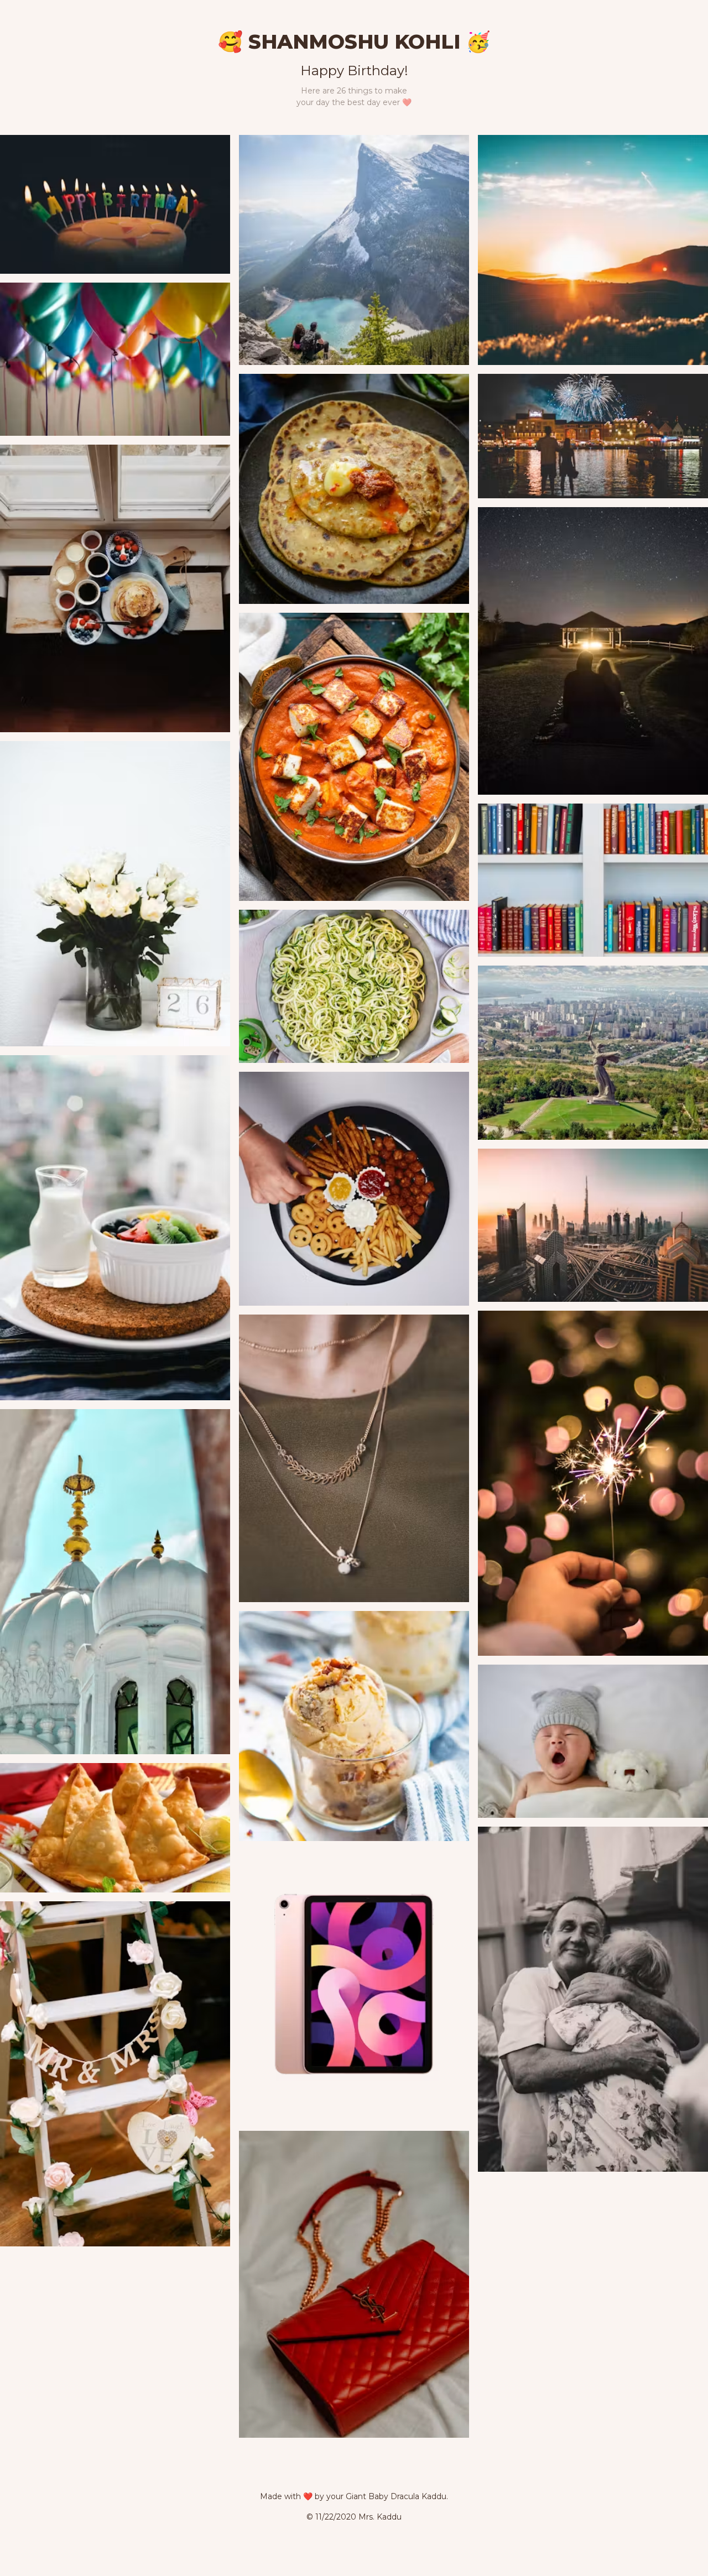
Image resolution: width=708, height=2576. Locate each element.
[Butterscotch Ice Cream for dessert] (354, 1726)
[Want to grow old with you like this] (593, 1999)
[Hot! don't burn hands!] (593, 1483)
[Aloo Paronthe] (354, 489)
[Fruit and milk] (115, 1228)
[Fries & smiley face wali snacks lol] (354, 1189)
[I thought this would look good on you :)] (354, 1459)
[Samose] (115, 1828)
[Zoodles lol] (354, 986)
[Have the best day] (115, 359)
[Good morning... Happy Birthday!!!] (115, 204)
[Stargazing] (593, 651)
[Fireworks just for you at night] (593, 436)
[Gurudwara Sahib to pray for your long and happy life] (115, 1582)
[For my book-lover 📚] (593, 880)
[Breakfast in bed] (115, 589)
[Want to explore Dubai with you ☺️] (593, 1225)
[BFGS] (115, 2074)
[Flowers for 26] (115, 893)
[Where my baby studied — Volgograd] (593, 1053)
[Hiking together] (354, 250)
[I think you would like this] (354, 2284)
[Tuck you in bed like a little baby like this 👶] (593, 1741)
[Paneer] (354, 757)
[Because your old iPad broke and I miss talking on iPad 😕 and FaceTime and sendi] (354, 1986)
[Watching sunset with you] (593, 250)
